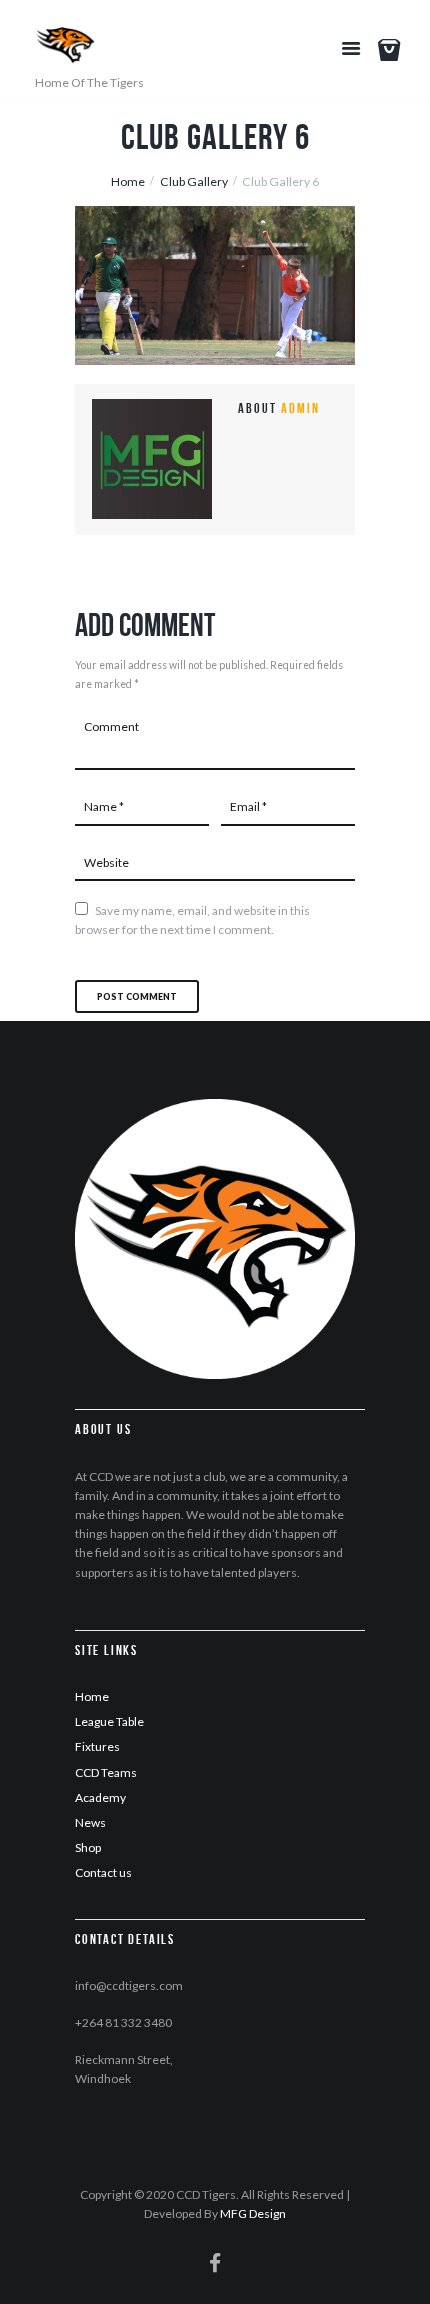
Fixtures (97, 1746)
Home (128, 181)
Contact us (103, 1872)
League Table (109, 1721)
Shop (88, 1847)
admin (300, 408)
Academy (100, 1797)
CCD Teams (106, 1772)
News (90, 1822)
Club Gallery (194, 181)
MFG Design (253, 2213)
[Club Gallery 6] (215, 285)
